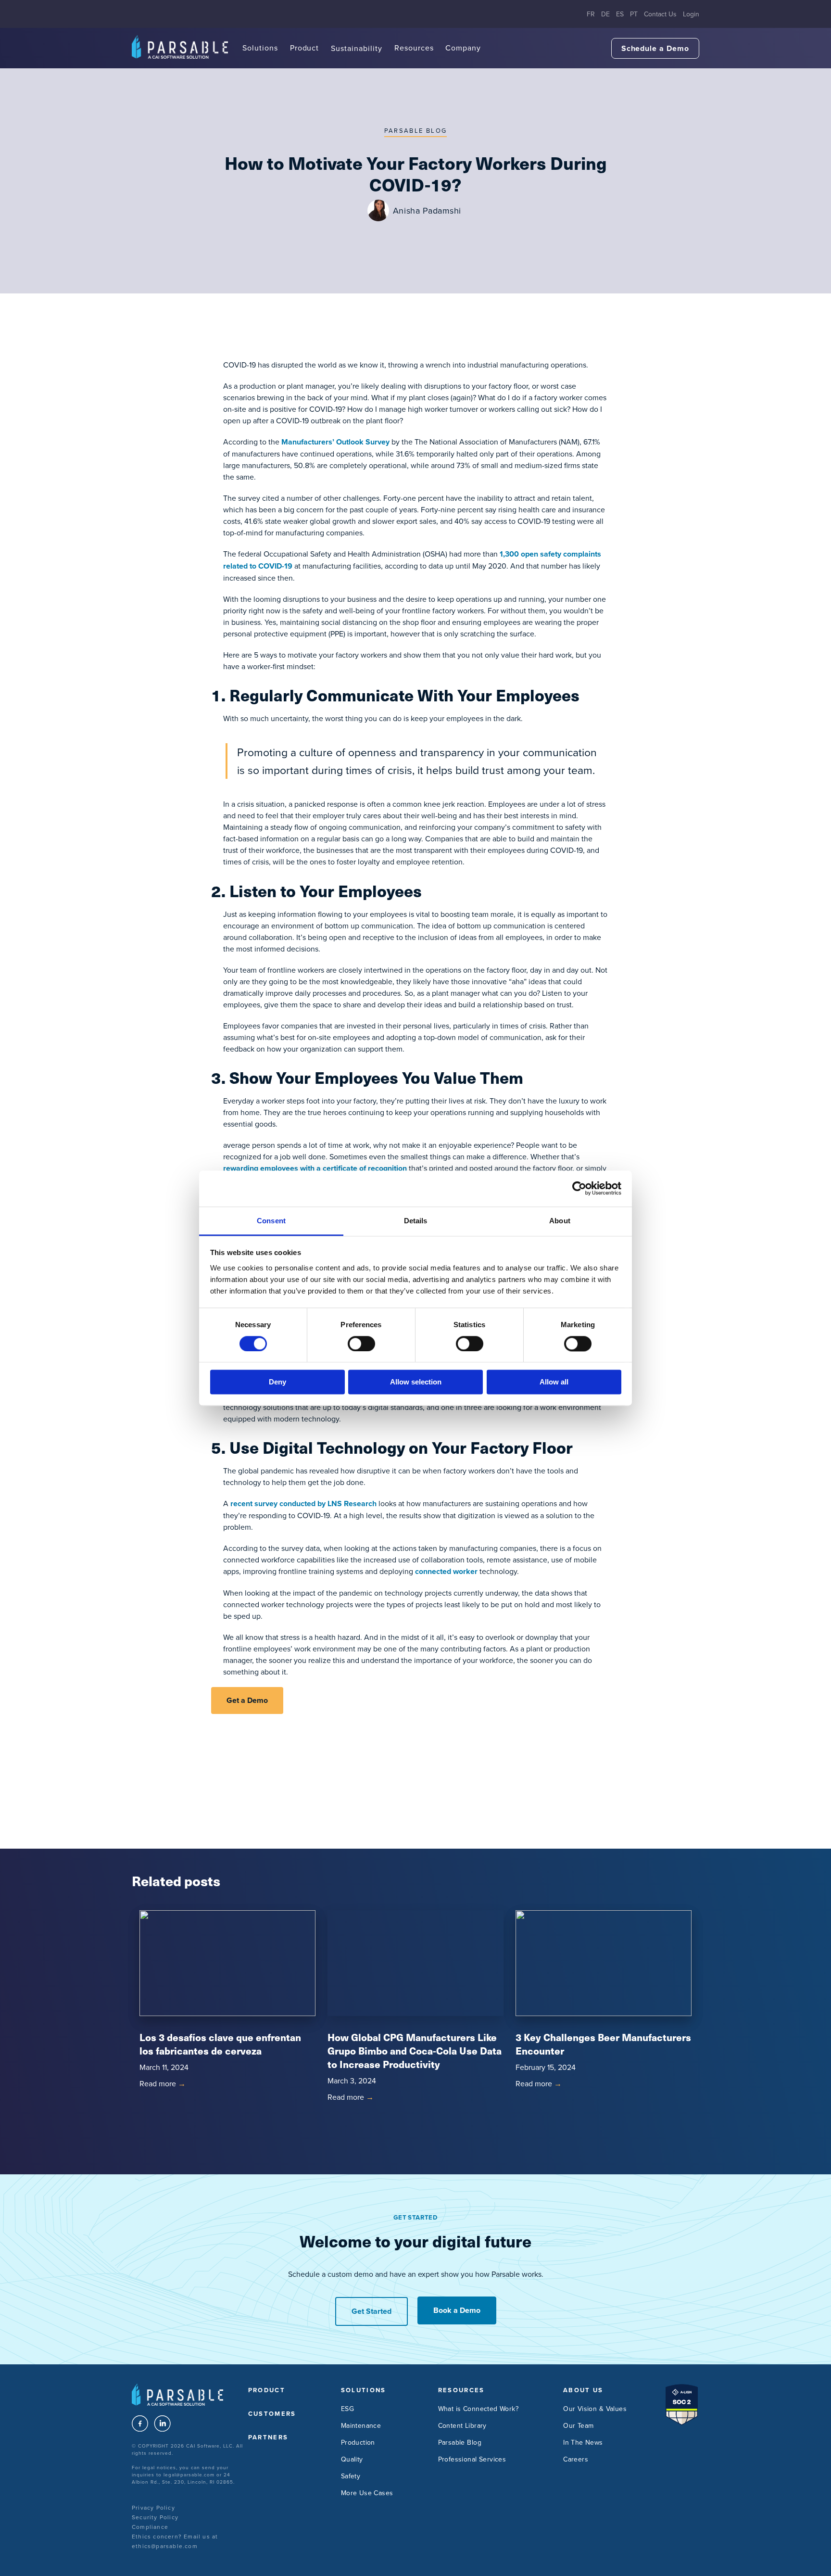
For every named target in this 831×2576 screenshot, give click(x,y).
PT (634, 14)
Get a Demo (247, 1700)
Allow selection (416, 1382)
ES (620, 14)
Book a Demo (457, 2310)
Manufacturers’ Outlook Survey (335, 442)
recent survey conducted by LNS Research (303, 1504)
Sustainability (356, 48)
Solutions (260, 48)
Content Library (462, 2425)
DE (605, 14)
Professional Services (472, 2459)
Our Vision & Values (595, 2409)
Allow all (554, 1382)
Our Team (578, 2425)
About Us (583, 2390)
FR (591, 14)
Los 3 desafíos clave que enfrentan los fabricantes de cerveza (220, 2044)
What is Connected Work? (478, 2409)
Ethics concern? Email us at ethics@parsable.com (175, 2541)
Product (305, 48)
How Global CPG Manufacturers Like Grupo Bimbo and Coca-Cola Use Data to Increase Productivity (415, 2050)
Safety (351, 2476)
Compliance (150, 2527)
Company (463, 48)
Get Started (371, 2311)
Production (358, 2442)
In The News (583, 2442)
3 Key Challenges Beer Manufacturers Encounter (603, 2044)
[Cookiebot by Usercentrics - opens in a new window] (579, 1188)
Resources (414, 48)
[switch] (361, 1344)
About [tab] (560, 1221)
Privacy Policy (153, 2507)
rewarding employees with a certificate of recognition (315, 1168)
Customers (272, 2414)
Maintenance (361, 2425)
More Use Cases (367, 2493)
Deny (277, 1382)
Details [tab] (416, 1221)
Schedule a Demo (655, 48)
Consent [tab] (271, 1221)
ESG (347, 2409)
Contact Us (660, 14)
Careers (576, 2459)
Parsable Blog (415, 130)
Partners (268, 2437)
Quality (352, 2459)
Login (691, 14)
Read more (163, 2083)
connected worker (446, 1571)
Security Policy (155, 2517)
